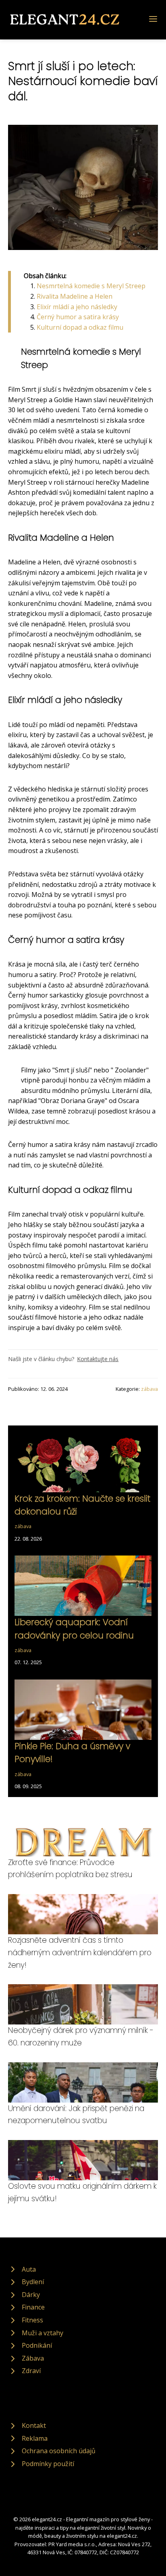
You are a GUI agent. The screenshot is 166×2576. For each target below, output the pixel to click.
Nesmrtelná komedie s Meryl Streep (91, 286)
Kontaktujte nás (98, 1359)
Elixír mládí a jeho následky (77, 307)
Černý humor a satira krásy (78, 317)
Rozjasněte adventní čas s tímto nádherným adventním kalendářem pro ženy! (80, 1952)
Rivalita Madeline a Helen (75, 296)
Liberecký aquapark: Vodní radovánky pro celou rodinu (74, 1629)
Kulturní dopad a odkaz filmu (80, 327)
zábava (149, 1389)
